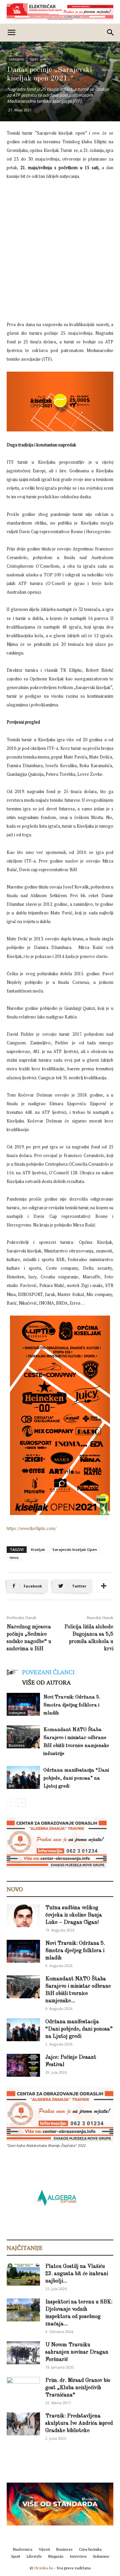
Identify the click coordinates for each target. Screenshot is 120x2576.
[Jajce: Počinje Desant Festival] (23, 2065)
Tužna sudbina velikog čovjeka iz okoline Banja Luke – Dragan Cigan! (74, 1915)
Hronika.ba (44, 2568)
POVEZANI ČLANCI (48, 1672)
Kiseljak (38, 1549)
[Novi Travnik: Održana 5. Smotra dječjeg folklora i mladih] (23, 1704)
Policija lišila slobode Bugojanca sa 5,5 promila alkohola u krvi (89, 1638)
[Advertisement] (60, 249)
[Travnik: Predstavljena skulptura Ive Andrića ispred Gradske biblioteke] (23, 2424)
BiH (11, 1786)
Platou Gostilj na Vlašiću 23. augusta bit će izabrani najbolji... (77, 2274)
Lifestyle (34, 2556)
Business (17, 1745)
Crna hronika (90, 2549)
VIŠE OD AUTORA (46, 1682)
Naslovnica (23, 2549)
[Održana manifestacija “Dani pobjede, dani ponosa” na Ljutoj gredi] (23, 1777)
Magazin (56, 2556)
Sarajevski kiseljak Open (75, 1549)
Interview (78, 2556)
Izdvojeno (16, 59)
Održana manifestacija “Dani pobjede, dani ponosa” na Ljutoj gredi (76, 1778)
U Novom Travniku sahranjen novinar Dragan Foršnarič (77, 2352)
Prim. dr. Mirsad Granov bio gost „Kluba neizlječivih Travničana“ (78, 2388)
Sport (34, 59)
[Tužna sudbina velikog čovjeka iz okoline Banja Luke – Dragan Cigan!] (23, 1916)
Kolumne (101, 2556)
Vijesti (44, 2549)
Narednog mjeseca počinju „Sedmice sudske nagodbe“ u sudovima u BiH (29, 1638)
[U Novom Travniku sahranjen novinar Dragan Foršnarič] (23, 2353)
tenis (14, 1557)
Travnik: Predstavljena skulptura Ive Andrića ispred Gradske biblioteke (79, 2423)
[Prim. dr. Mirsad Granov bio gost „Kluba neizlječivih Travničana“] (23, 2387)
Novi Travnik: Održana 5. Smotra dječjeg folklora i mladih (72, 1705)
